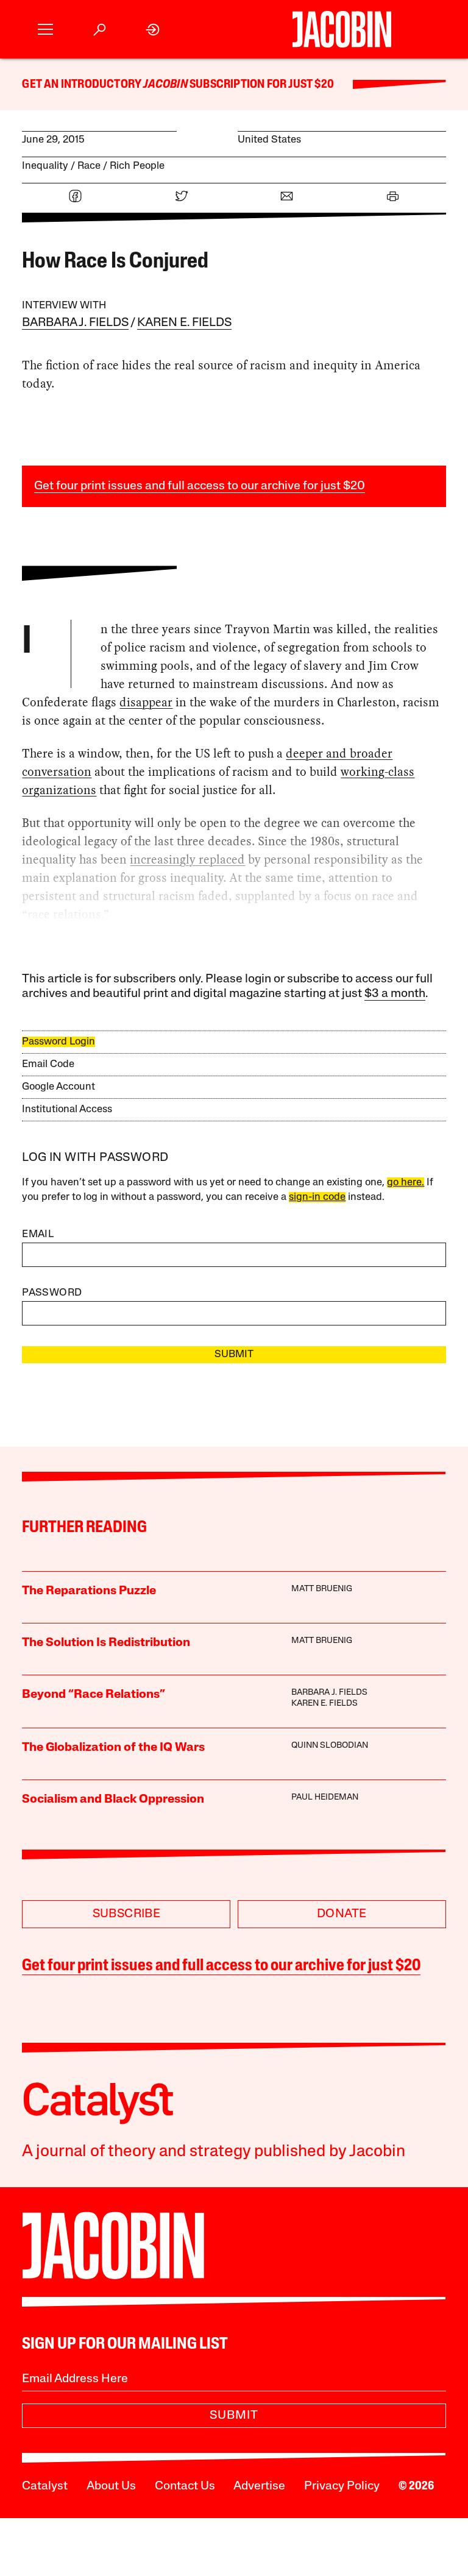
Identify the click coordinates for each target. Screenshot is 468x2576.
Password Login (58, 1042)
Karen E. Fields (184, 323)
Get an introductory (83, 85)
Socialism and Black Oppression (113, 1800)
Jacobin (165, 85)
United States (269, 140)
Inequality (45, 166)
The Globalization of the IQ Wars (113, 1748)
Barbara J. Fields (75, 323)
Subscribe (127, 1914)
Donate (342, 1914)
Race (89, 166)
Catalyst (45, 2486)
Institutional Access (67, 1109)
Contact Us (185, 2486)
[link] (153, 30)
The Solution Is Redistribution (106, 1643)
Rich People (137, 166)
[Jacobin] (342, 29)
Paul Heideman (325, 1797)
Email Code (48, 1064)
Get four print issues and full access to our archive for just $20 (200, 486)
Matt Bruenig (322, 1589)
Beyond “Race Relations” (94, 1695)
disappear (146, 702)
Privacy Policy (342, 2486)
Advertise (259, 2486)
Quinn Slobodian (330, 1746)
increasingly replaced (187, 859)
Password (52, 1293)
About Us (111, 2486)
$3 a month (395, 994)
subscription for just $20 (261, 85)
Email (38, 1234)
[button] (45, 30)
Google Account (58, 1087)
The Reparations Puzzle (89, 1591)
